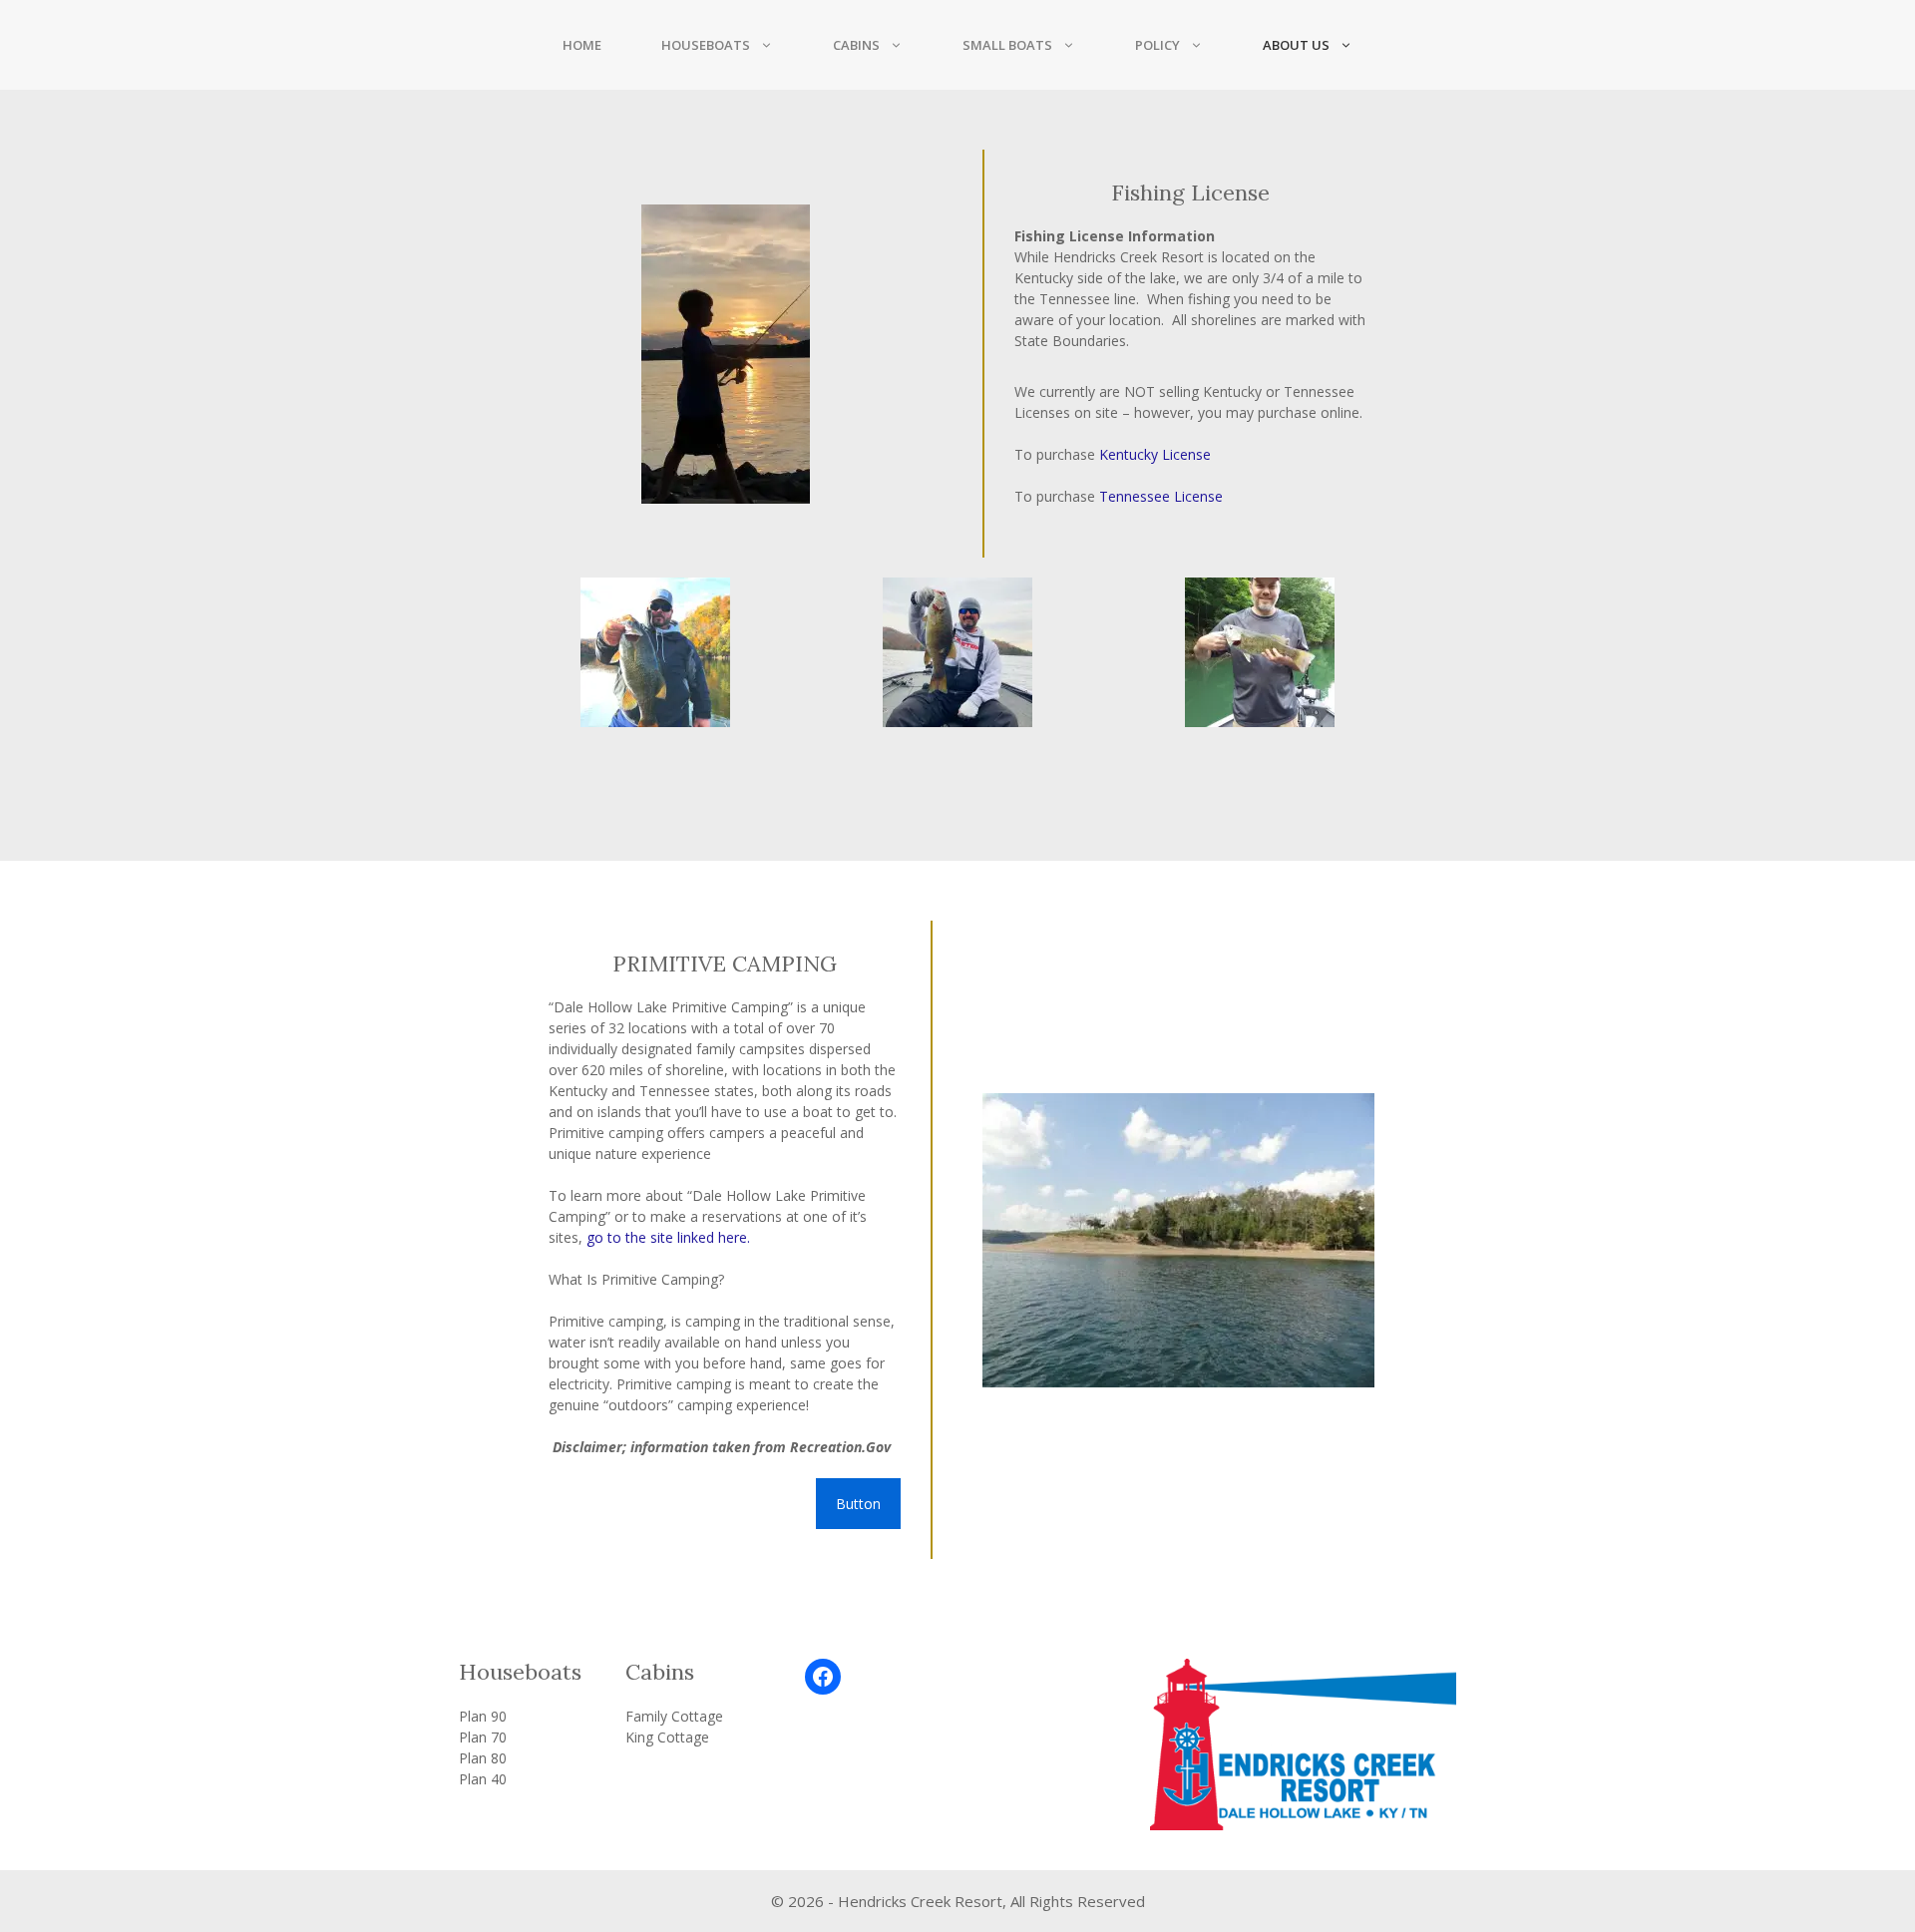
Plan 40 (483, 1779)
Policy (1157, 45)
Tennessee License (1161, 496)
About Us (1296, 45)
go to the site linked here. (668, 1237)
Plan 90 (483, 1716)
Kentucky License (1155, 454)
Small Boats (1007, 45)
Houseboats (706, 45)
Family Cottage (674, 1716)
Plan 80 (483, 1758)
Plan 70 (483, 1737)
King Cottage (667, 1737)
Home (582, 45)
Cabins (856, 45)
